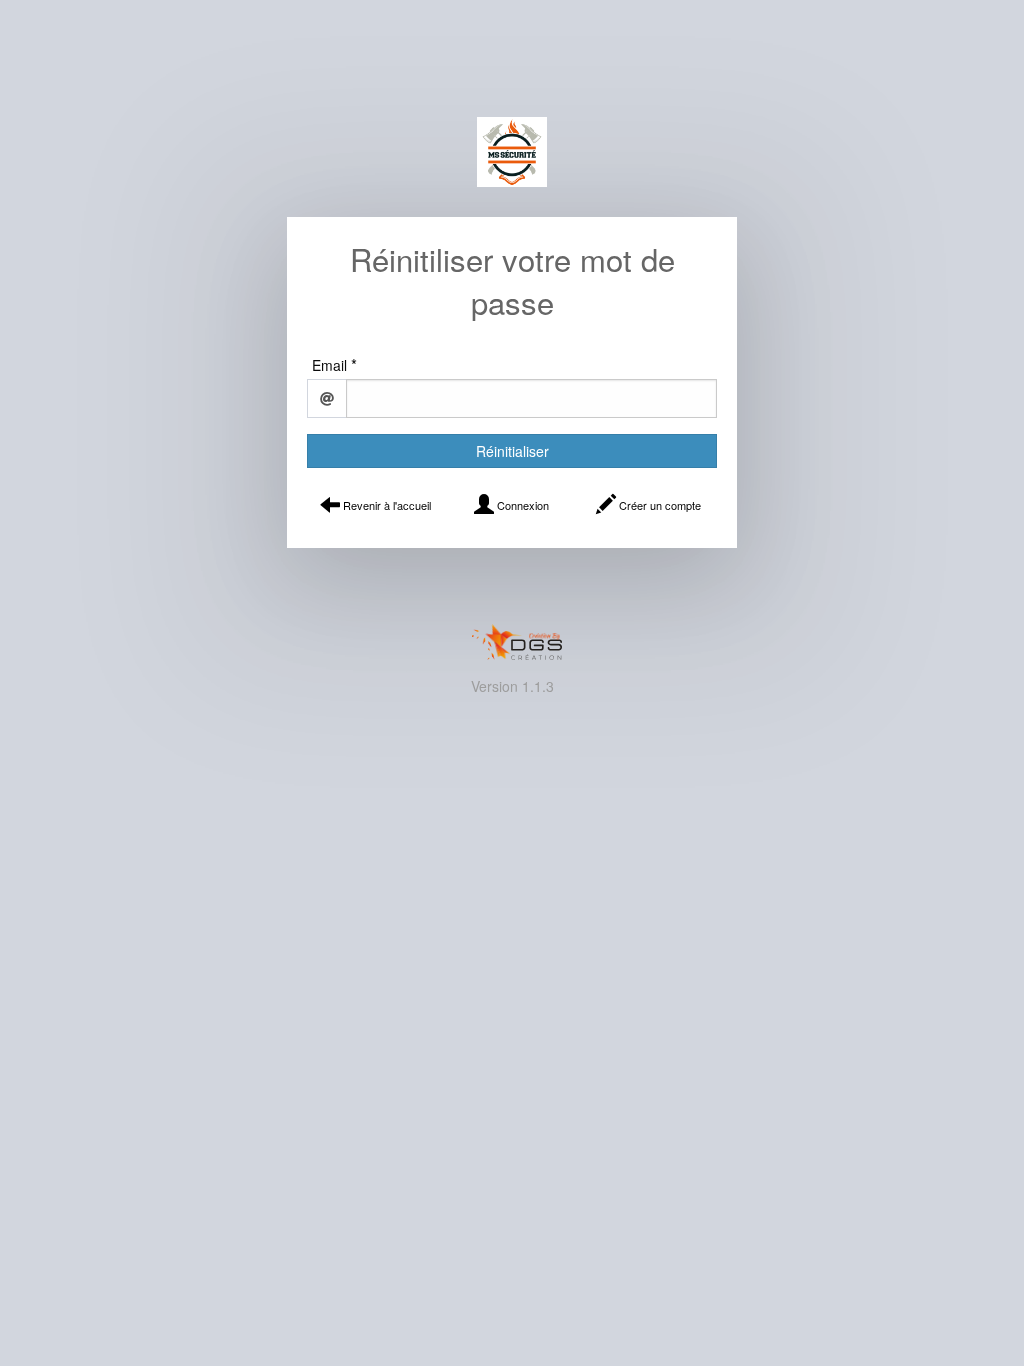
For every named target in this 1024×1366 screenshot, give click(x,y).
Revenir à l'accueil (385, 505)
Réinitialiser (512, 451)
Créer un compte (658, 505)
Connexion (521, 505)
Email (329, 365)
